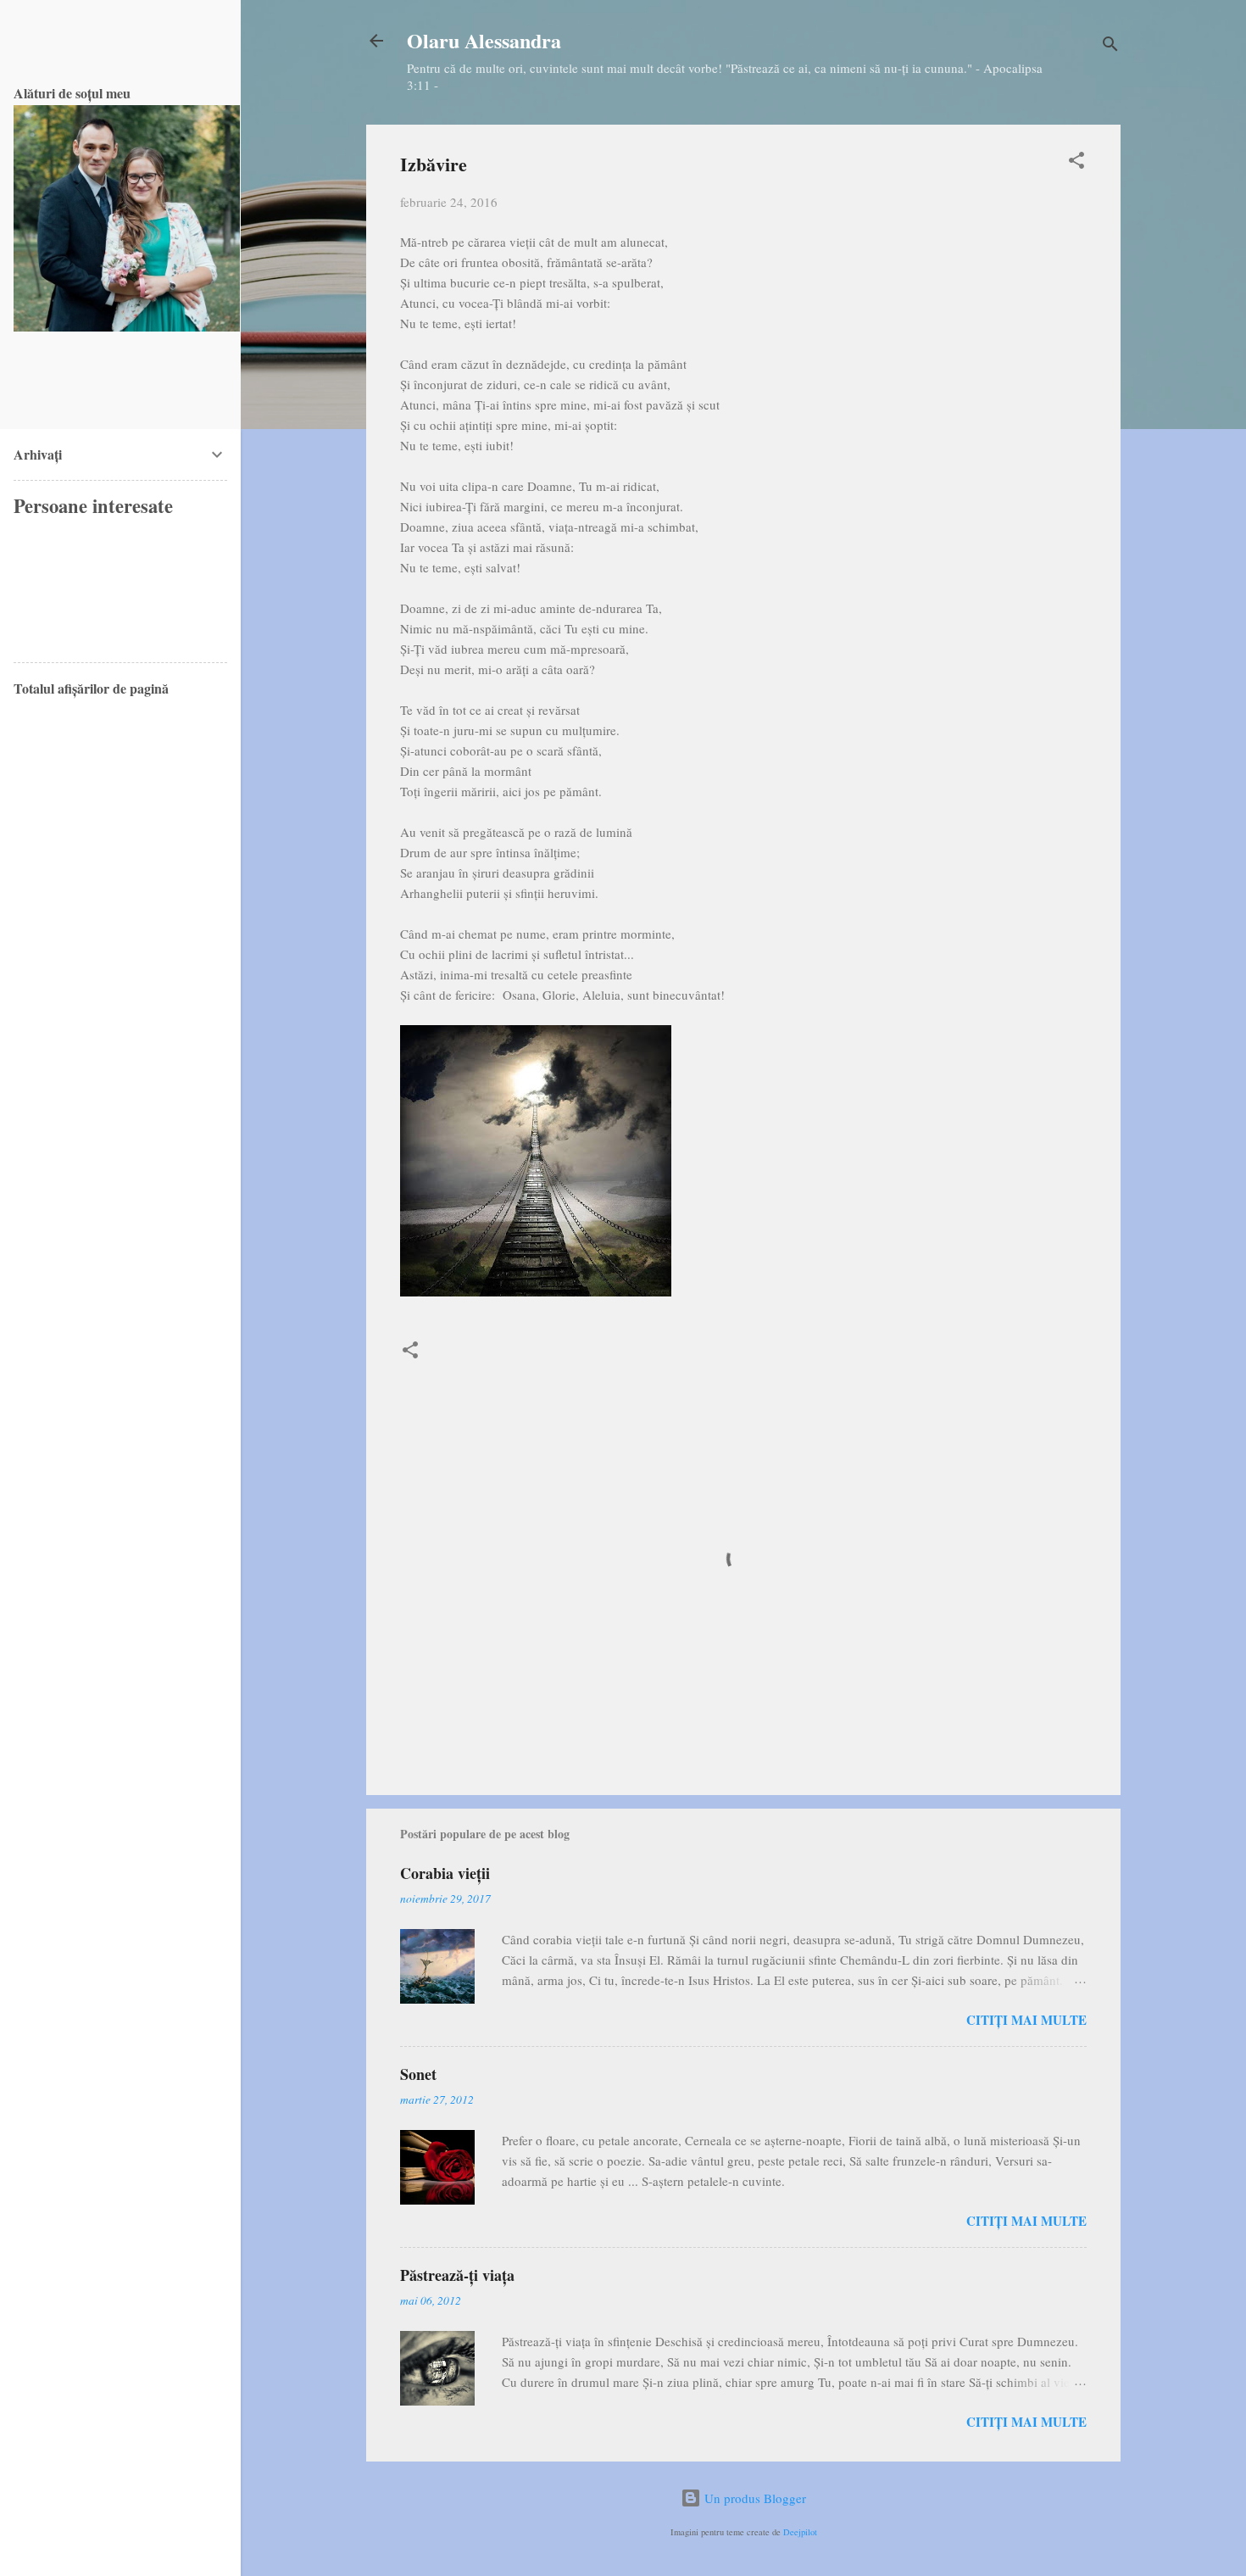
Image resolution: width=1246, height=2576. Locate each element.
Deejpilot (800, 2532)
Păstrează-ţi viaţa (457, 2275)
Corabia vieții (445, 1873)
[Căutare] (1110, 46)
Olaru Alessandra (484, 40)
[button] (1076, 163)
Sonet (418, 2074)
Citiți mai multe (1026, 2020)
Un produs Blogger (754, 2498)
